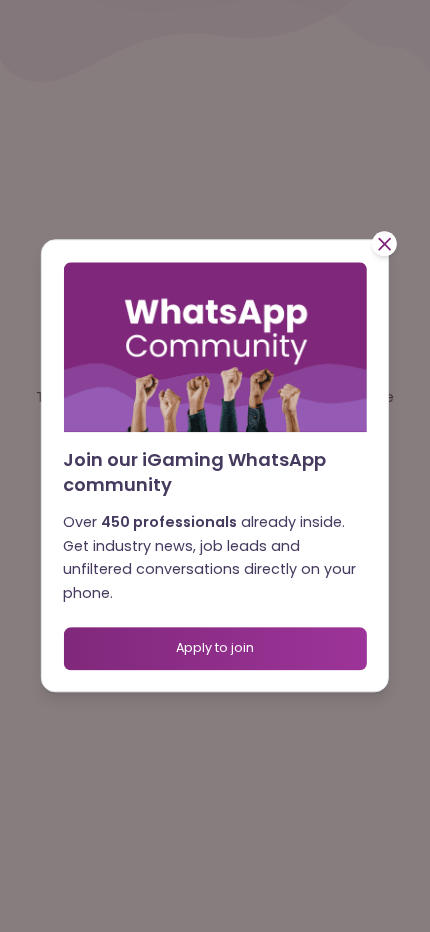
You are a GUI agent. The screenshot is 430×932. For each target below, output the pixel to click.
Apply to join (215, 647)
